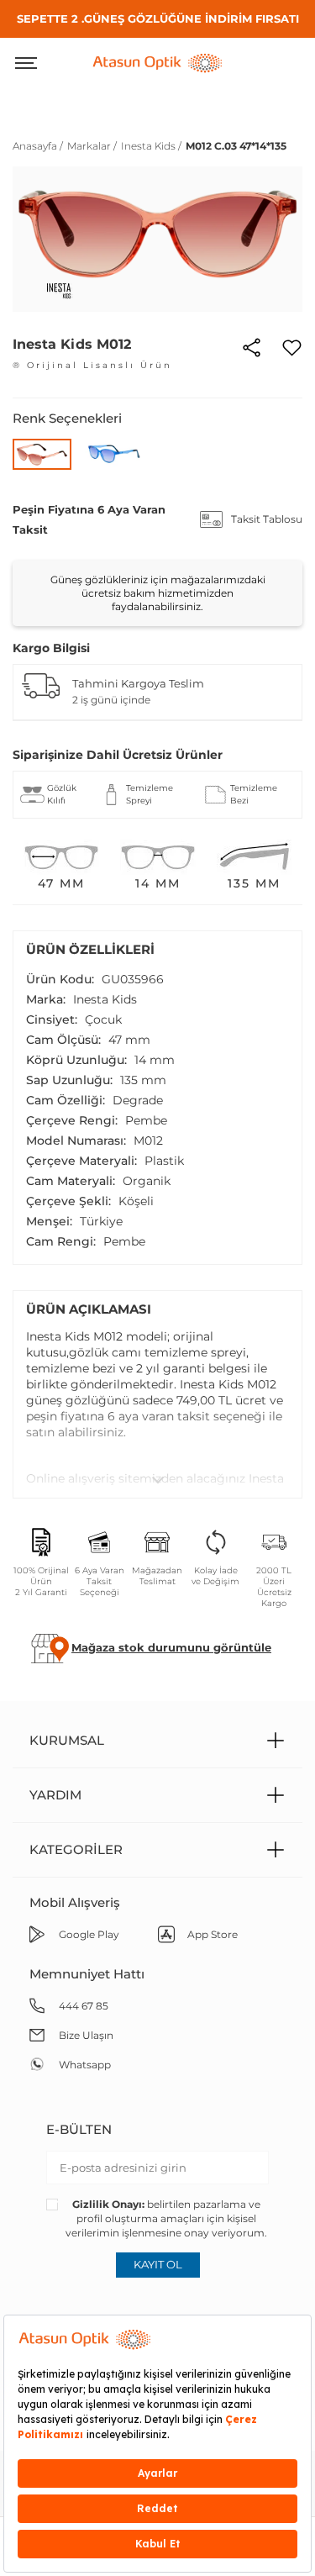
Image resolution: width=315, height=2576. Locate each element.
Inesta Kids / (151, 146)
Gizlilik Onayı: (108, 2204)
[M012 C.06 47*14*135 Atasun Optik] (114, 453)
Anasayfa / (38, 146)
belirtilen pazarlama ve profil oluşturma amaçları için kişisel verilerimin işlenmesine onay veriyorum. (166, 2218)
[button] (171, 1647)
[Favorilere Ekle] (292, 345)
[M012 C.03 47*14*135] (42, 454)
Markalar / (92, 146)
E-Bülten (79, 2129)
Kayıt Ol (158, 2264)
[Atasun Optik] (158, 61)
